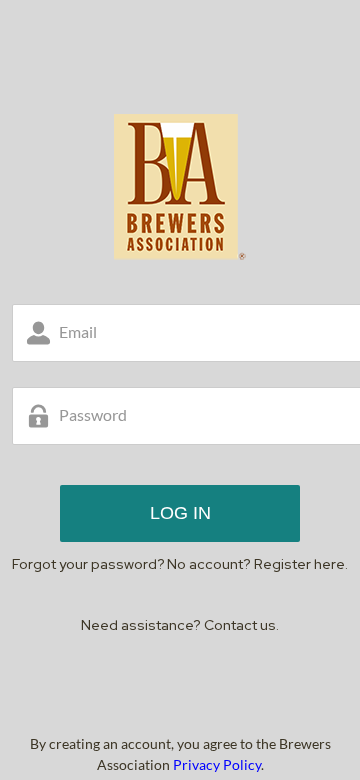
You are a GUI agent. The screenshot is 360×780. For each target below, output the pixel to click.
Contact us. (241, 625)
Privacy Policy (217, 764)
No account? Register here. (257, 564)
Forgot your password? (88, 564)
